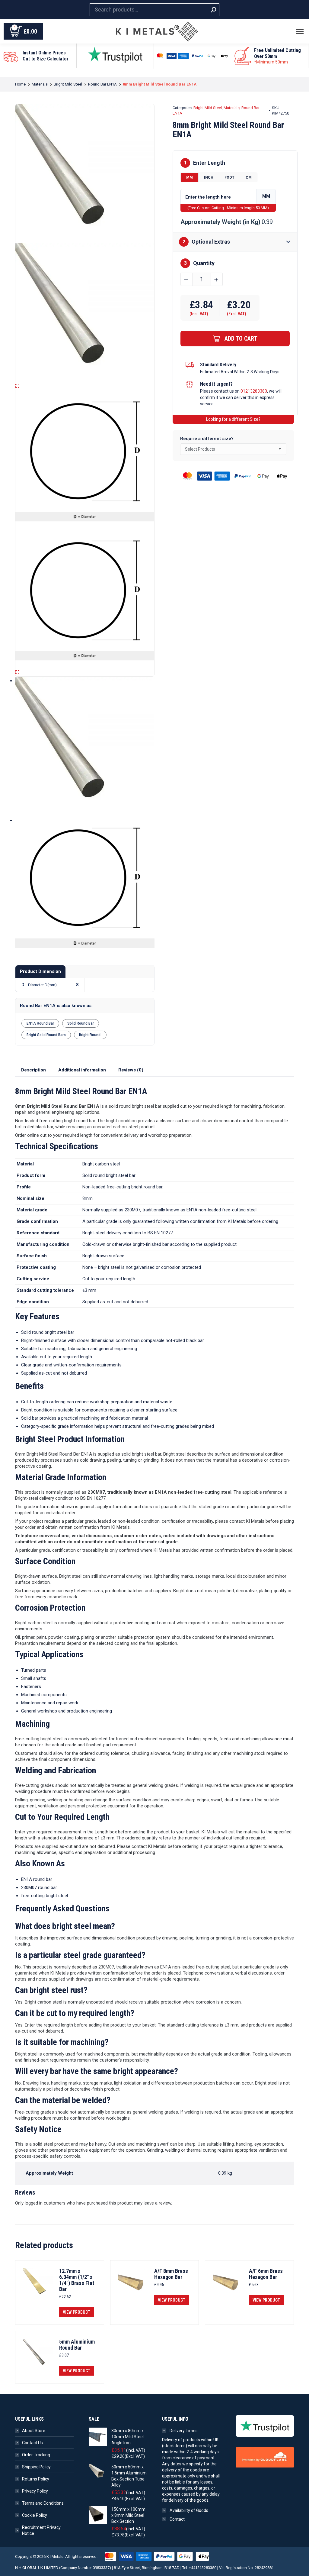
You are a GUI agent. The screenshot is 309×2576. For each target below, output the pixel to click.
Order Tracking (36, 2455)
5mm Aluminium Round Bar (77, 2345)
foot (229, 177)
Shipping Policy (36, 2467)
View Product (76, 2312)
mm (190, 177)
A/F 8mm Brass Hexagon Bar (171, 2274)
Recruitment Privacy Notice (41, 2530)
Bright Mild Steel (208, 108)
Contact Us (32, 2443)
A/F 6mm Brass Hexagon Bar (266, 2274)
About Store (34, 2431)
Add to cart (241, 339)
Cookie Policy (35, 2515)
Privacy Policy (35, 2491)
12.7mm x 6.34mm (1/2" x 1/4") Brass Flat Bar (77, 2280)
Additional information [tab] (82, 1070)
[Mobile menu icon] (300, 32)
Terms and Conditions (43, 2503)
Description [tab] (33, 1070)
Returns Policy (36, 2479)
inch (209, 177)
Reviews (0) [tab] (131, 1070)
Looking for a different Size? (233, 419)
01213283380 (254, 391)
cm (249, 177)
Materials (232, 108)
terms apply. (275, 71)
